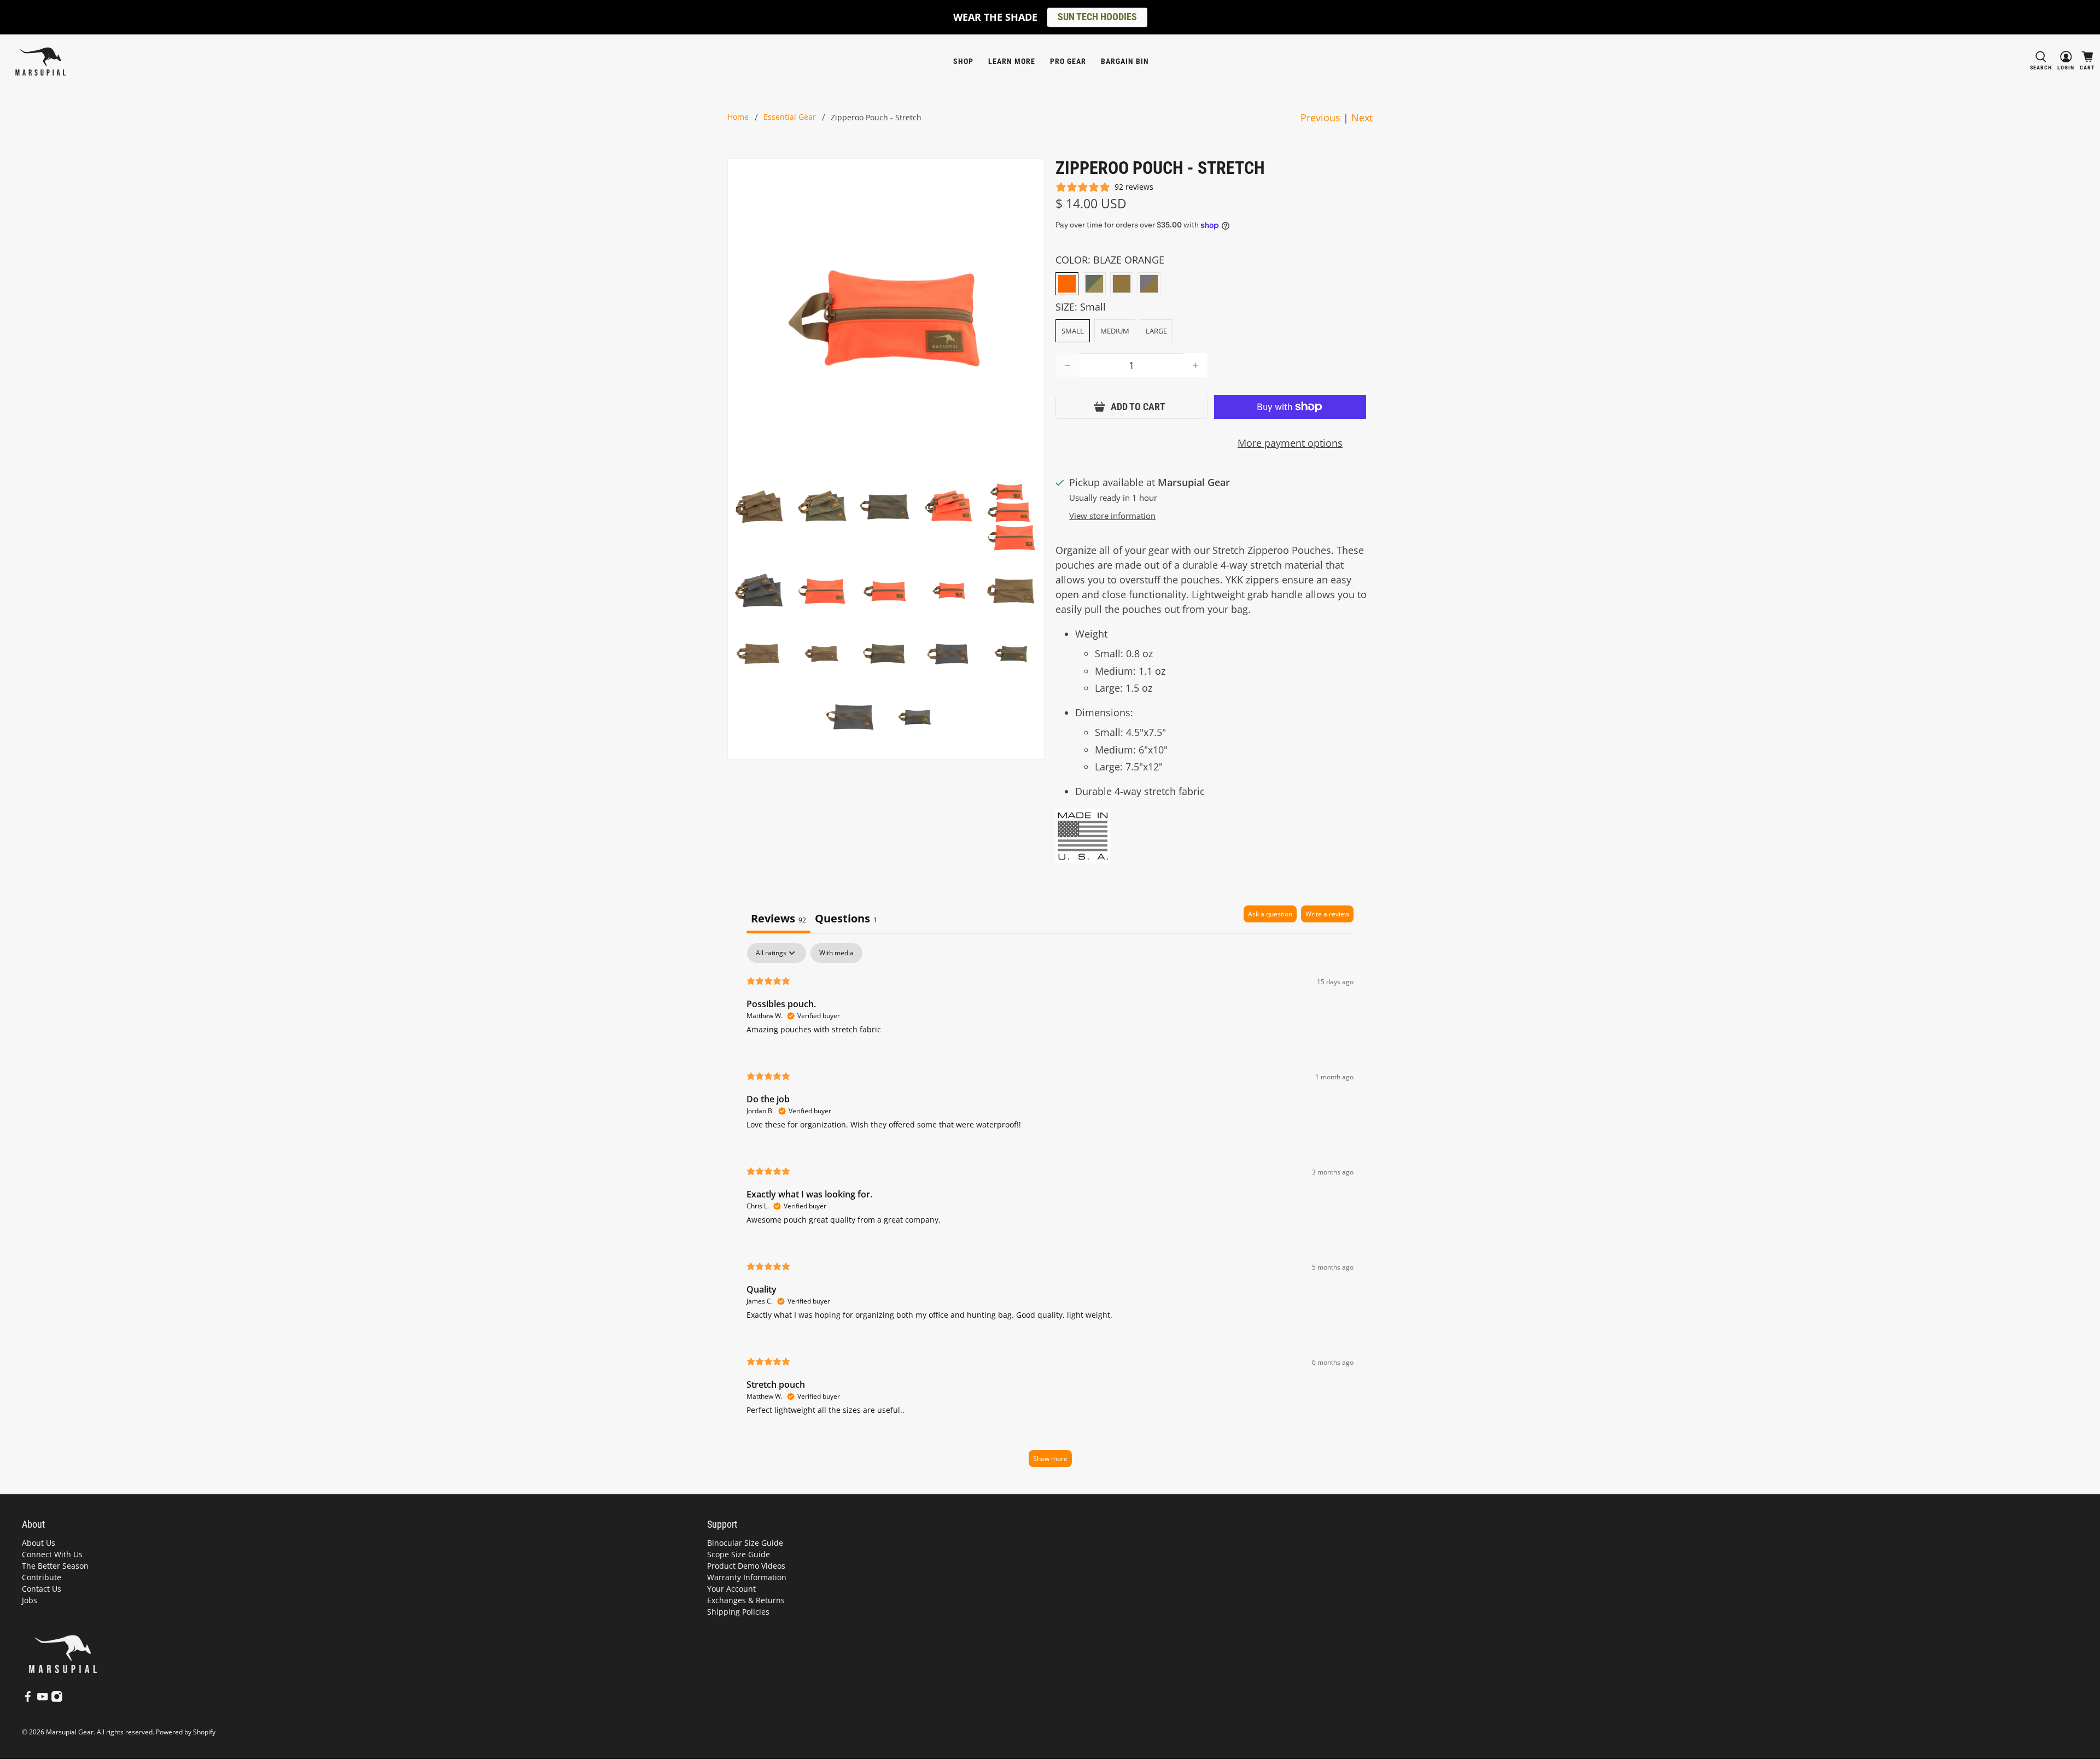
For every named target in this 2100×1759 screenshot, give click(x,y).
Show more (1050, 1459)
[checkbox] (836, 953)
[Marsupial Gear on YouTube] (43, 1700)
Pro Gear (1068, 61)
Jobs (30, 1600)
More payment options (1290, 443)
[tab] (846, 919)
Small (1073, 331)
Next (1362, 118)
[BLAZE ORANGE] (1067, 284)
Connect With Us (52, 1554)
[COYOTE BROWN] (1122, 284)
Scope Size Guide (739, 1554)
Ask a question (1270, 914)
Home (738, 118)
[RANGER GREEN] (1094, 284)
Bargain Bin (1125, 61)
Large (1156, 331)
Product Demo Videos (746, 1566)
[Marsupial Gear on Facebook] (28, 1700)
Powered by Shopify (186, 1732)
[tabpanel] (1050, 1210)
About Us (39, 1543)
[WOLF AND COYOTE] (1149, 284)
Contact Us (42, 1589)
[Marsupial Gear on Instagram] (57, 1700)
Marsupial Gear (70, 1732)
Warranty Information (747, 1577)
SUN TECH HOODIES (1097, 17)
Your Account (731, 1589)
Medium (1115, 331)
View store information (1112, 516)
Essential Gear (790, 118)
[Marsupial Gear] (40, 62)
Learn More (1012, 61)
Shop (963, 61)
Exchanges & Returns (746, 1600)
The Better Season (55, 1566)
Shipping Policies (738, 1612)
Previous (1320, 118)
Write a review (1327, 914)
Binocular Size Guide (745, 1543)
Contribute (42, 1577)
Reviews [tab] (778, 918)
